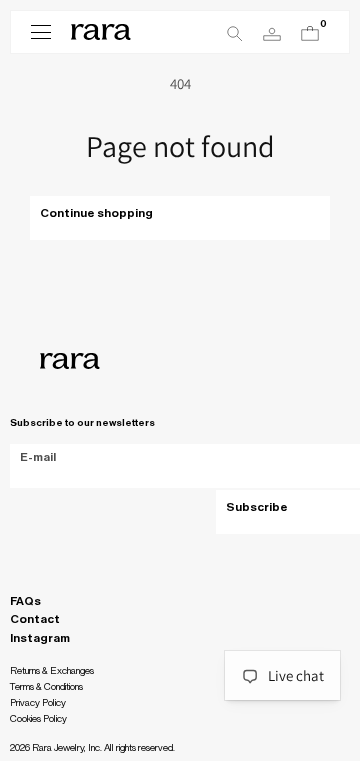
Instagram (40, 638)
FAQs (25, 601)
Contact (35, 619)
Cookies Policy (38, 719)
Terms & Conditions (46, 687)
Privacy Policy (38, 703)
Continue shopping (96, 213)
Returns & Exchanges (52, 671)
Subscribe (257, 507)
